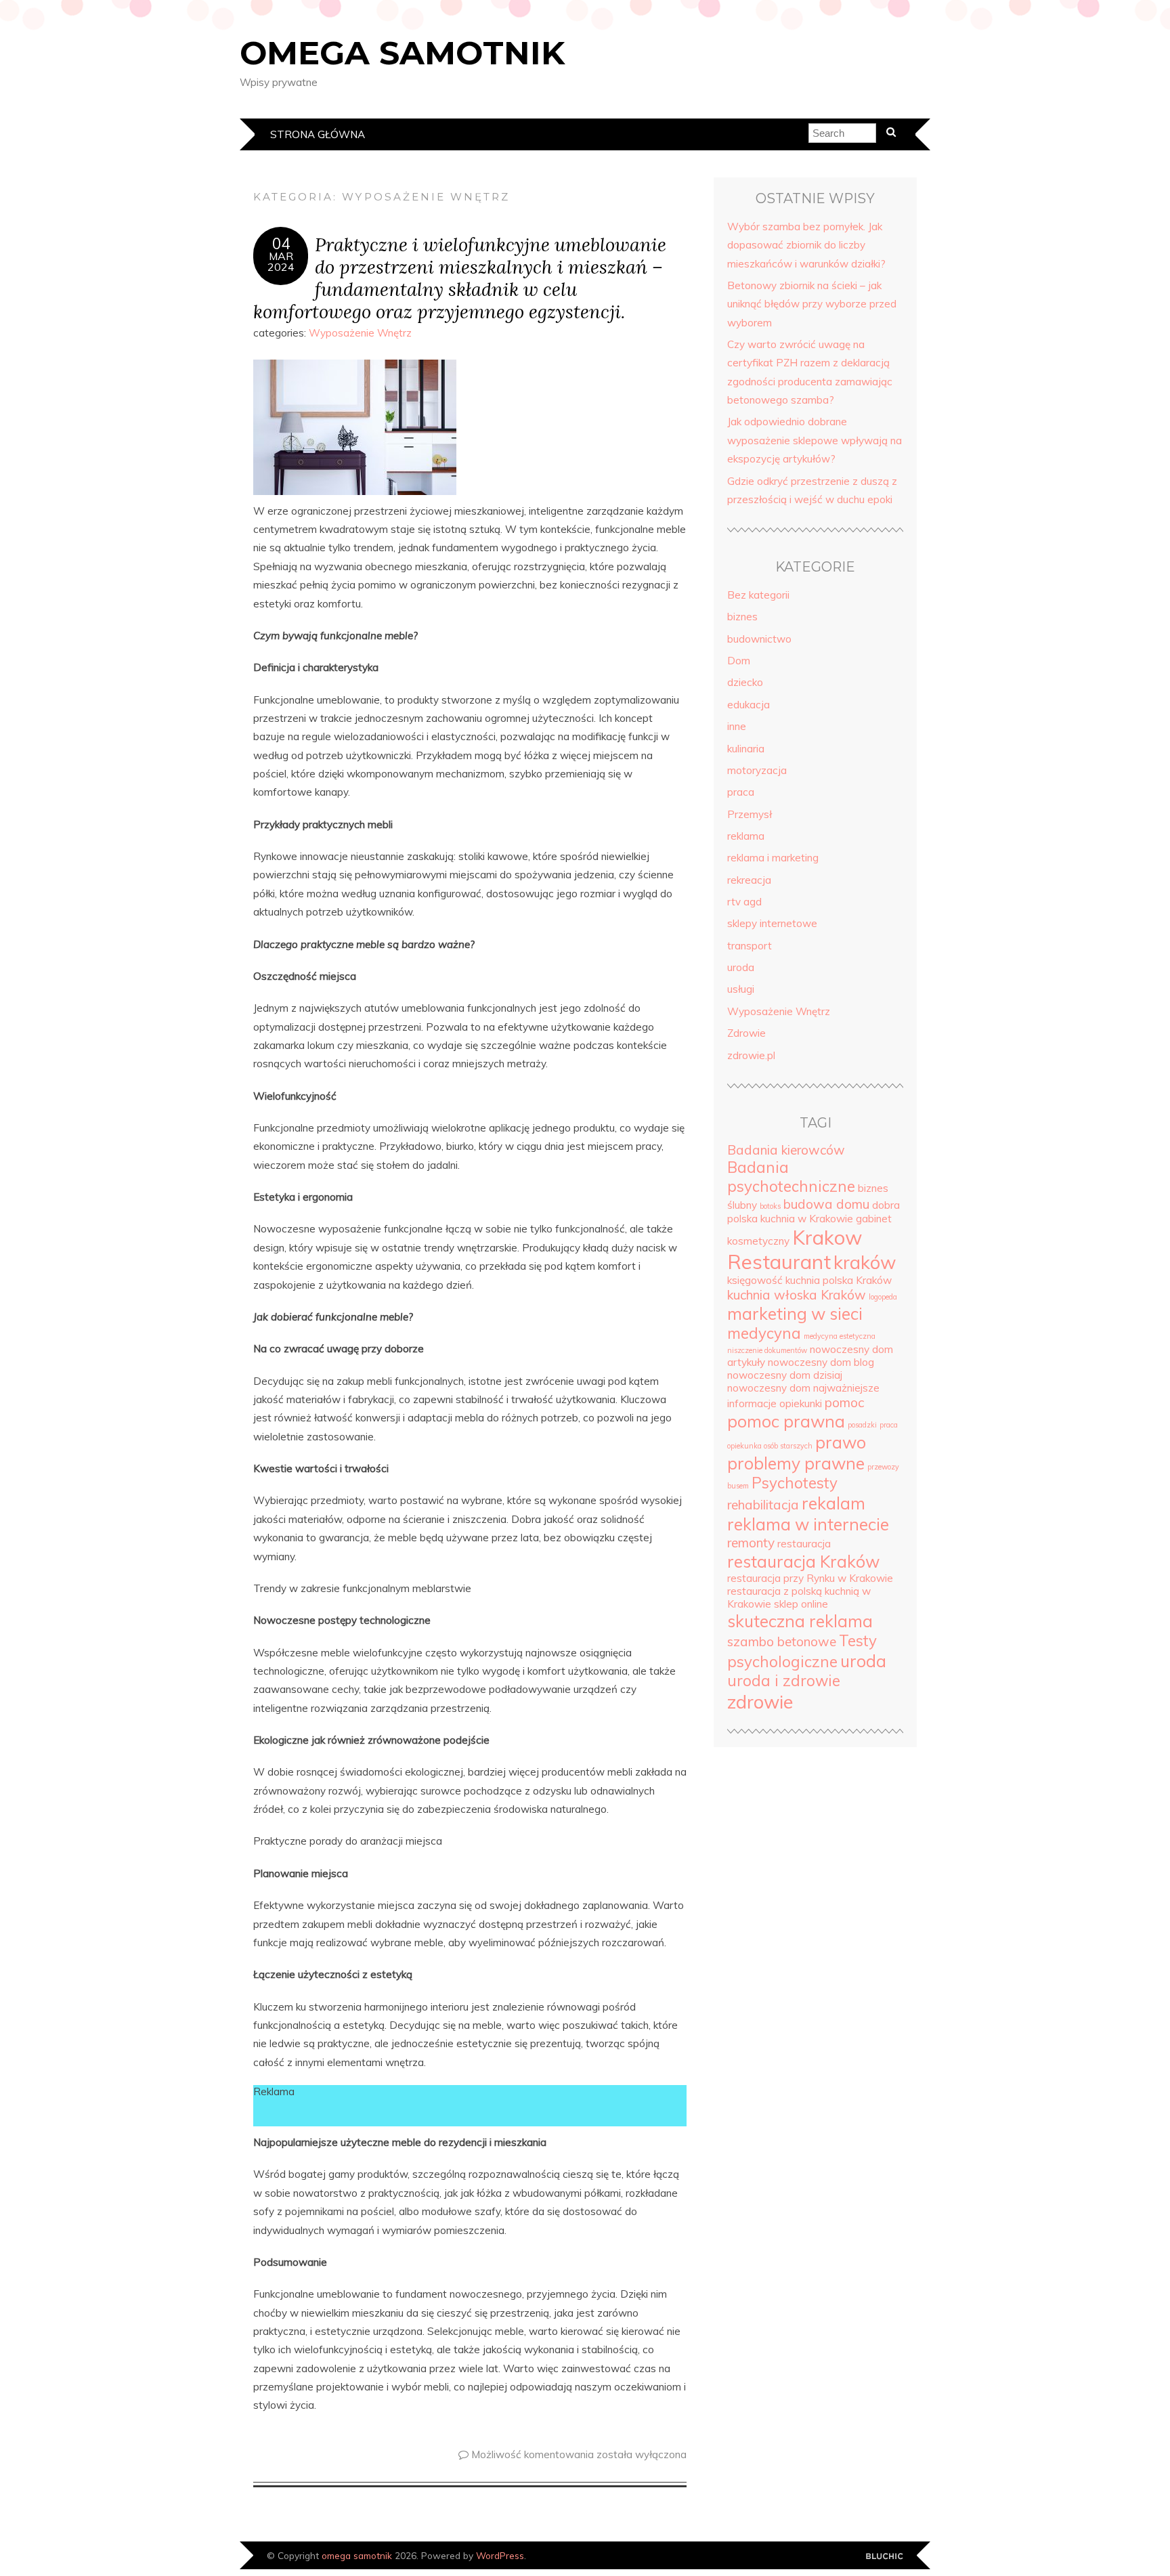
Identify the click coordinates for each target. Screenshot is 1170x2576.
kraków (865, 1262)
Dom (739, 661)
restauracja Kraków (803, 1561)
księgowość (755, 1280)
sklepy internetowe (772, 923)
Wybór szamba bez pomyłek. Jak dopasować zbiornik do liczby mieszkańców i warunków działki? (806, 245)
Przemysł (750, 814)
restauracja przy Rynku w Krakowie (810, 1578)
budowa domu (826, 1204)
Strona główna (318, 134)
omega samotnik (402, 53)
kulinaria (746, 749)
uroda (741, 967)
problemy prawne (796, 1463)
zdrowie (760, 1702)
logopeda (883, 1297)
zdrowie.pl (751, 1055)
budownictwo (759, 639)
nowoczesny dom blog (821, 1362)
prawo (841, 1442)
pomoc (844, 1402)
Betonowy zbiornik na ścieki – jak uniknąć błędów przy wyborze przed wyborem (812, 304)
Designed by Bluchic (885, 2557)
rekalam (833, 1503)
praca (741, 792)
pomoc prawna (786, 1421)
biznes (742, 617)
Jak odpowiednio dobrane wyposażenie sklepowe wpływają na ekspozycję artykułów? (815, 440)
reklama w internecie (808, 1524)
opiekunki (801, 1403)
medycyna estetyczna (840, 1336)
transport (750, 946)
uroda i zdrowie (784, 1681)
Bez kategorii (758, 595)
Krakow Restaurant (795, 1249)
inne (737, 726)
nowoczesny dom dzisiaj (785, 1375)
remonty (751, 1543)
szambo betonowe (782, 1641)
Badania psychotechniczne (791, 1177)
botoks (770, 1206)
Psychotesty (795, 1483)
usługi (741, 989)
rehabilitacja (763, 1505)
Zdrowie (746, 1033)
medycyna (764, 1333)
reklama (746, 836)
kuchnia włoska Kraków (797, 1295)
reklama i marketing (773, 858)
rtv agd (744, 902)
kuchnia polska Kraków (839, 1280)
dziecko (745, 682)
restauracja (804, 1544)
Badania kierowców (786, 1150)
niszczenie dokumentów (767, 1350)
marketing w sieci (795, 1313)
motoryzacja (757, 770)
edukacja (749, 705)
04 (281, 244)
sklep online (801, 1604)
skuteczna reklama (800, 1621)
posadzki (862, 1425)
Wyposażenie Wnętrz (360, 333)
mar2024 (281, 261)
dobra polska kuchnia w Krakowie (814, 1212)
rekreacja (749, 880)
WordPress (500, 2555)
